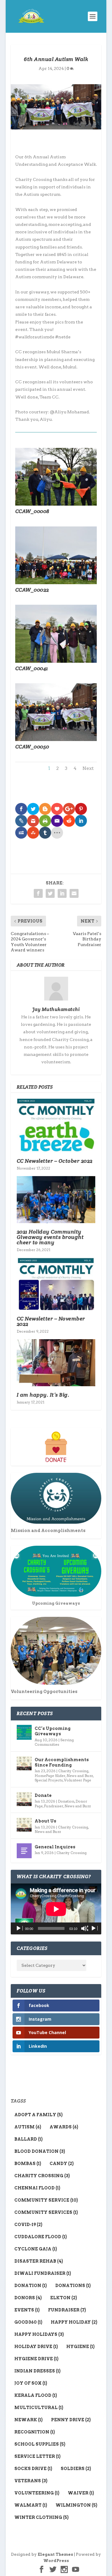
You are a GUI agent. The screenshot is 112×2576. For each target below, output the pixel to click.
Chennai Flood (37, 2188)
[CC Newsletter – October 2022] (56, 1125)
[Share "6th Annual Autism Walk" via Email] (74, 893)
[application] (56, 1909)
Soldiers (76, 2469)
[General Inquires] (24, 1851)
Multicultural (39, 2408)
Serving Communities (54, 1742)
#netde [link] (63, 337)
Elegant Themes (55, 2554)
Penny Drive (71, 2420)
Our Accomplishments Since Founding (62, 1762)
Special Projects (49, 1780)
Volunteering (37, 2493)
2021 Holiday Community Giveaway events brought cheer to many (50, 1237)
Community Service (46, 2200)
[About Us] (24, 1825)
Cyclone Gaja (36, 2249)
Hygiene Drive (36, 2359)
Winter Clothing (42, 2517)
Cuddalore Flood (41, 2237)
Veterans (31, 2481)
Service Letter (37, 2456)
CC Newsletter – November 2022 (51, 1321)
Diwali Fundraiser (43, 2273)
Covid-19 (28, 2225)
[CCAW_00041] (56, 661)
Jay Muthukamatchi (56, 1009)
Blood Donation (40, 2151)
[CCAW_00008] (56, 504)
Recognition (35, 2432)
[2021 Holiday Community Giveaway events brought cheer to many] (56, 1200)
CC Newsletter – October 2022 (55, 1161)
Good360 (28, 2322)
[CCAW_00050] (56, 740)
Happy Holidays (39, 2334)
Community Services (46, 2212)
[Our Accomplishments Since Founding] (24, 1764)
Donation (66, 1801)
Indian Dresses (37, 2371)
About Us (45, 1821)
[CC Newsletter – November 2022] (56, 1284)
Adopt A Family (39, 2115)
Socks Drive (33, 2469)
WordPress (56, 2561)
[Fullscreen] (94, 1928)
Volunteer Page (78, 1780)
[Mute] (85, 1928)
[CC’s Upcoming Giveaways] (24, 1732)
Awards (64, 2127)
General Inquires (55, 1847)
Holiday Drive (36, 2347)
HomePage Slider (50, 1776)
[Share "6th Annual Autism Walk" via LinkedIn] (62, 893)
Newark (29, 2420)
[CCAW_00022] (56, 583)
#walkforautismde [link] (35, 337)
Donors (28, 2298)
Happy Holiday (74, 2322)
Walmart (31, 2505)
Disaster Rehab (39, 2261)
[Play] (19, 1928)
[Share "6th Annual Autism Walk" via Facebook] (38, 893)
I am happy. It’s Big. (43, 1395)
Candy (62, 2164)
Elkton (64, 2298)
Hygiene (80, 2347)
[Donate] (24, 1799)
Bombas (28, 2164)
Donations (73, 2286)
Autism (28, 2127)
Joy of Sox (31, 2383)
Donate (43, 1795)
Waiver (81, 2493)
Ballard (29, 2139)
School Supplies (40, 2444)
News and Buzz (80, 1776)
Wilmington (76, 2505)
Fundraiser (54, 1806)
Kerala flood (36, 2395)
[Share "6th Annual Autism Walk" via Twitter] (50, 893)
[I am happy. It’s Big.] (56, 1363)
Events (27, 2310)
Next (88, 768)
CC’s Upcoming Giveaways (53, 1731)
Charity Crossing (73, 1771)
